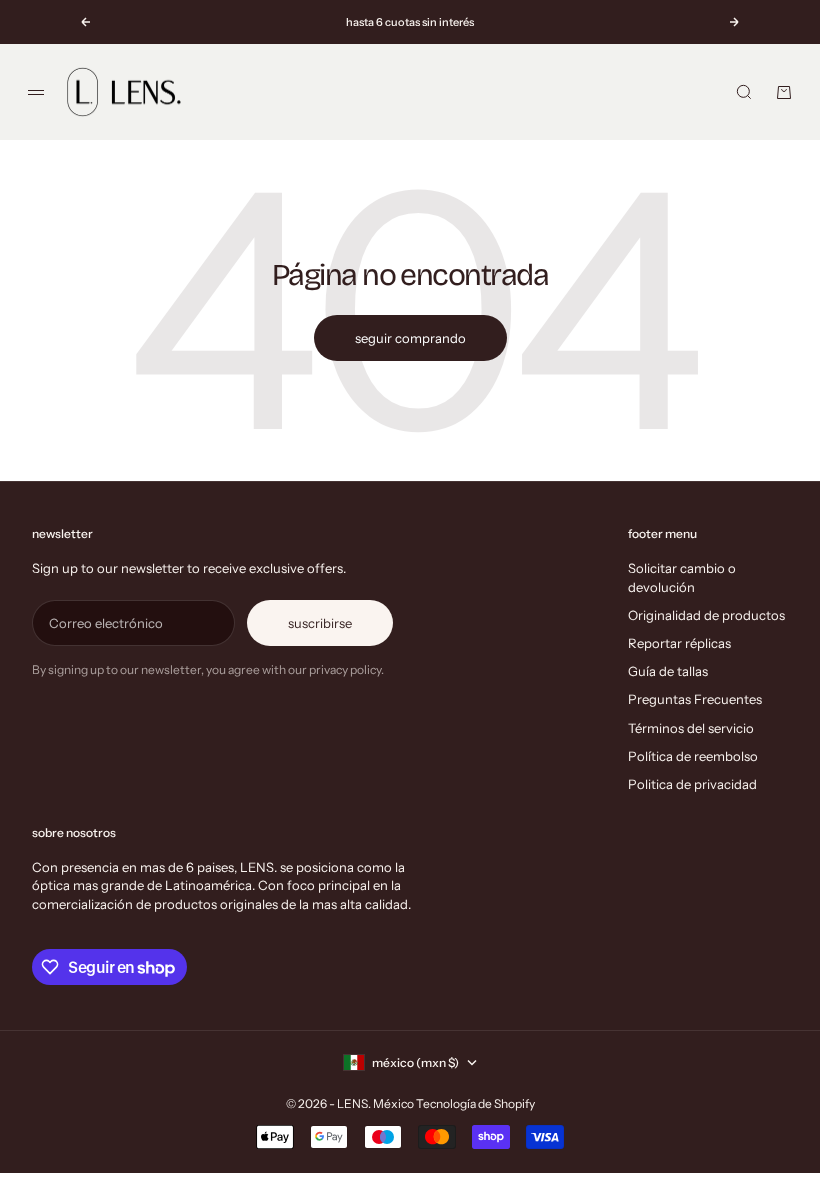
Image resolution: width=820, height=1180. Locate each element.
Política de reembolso (693, 756)
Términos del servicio (691, 728)
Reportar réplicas (679, 643)
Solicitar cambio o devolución (682, 577)
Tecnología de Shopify (475, 1103)
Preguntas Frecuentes (695, 699)
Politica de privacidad (692, 784)
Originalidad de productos (706, 615)
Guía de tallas (668, 671)
